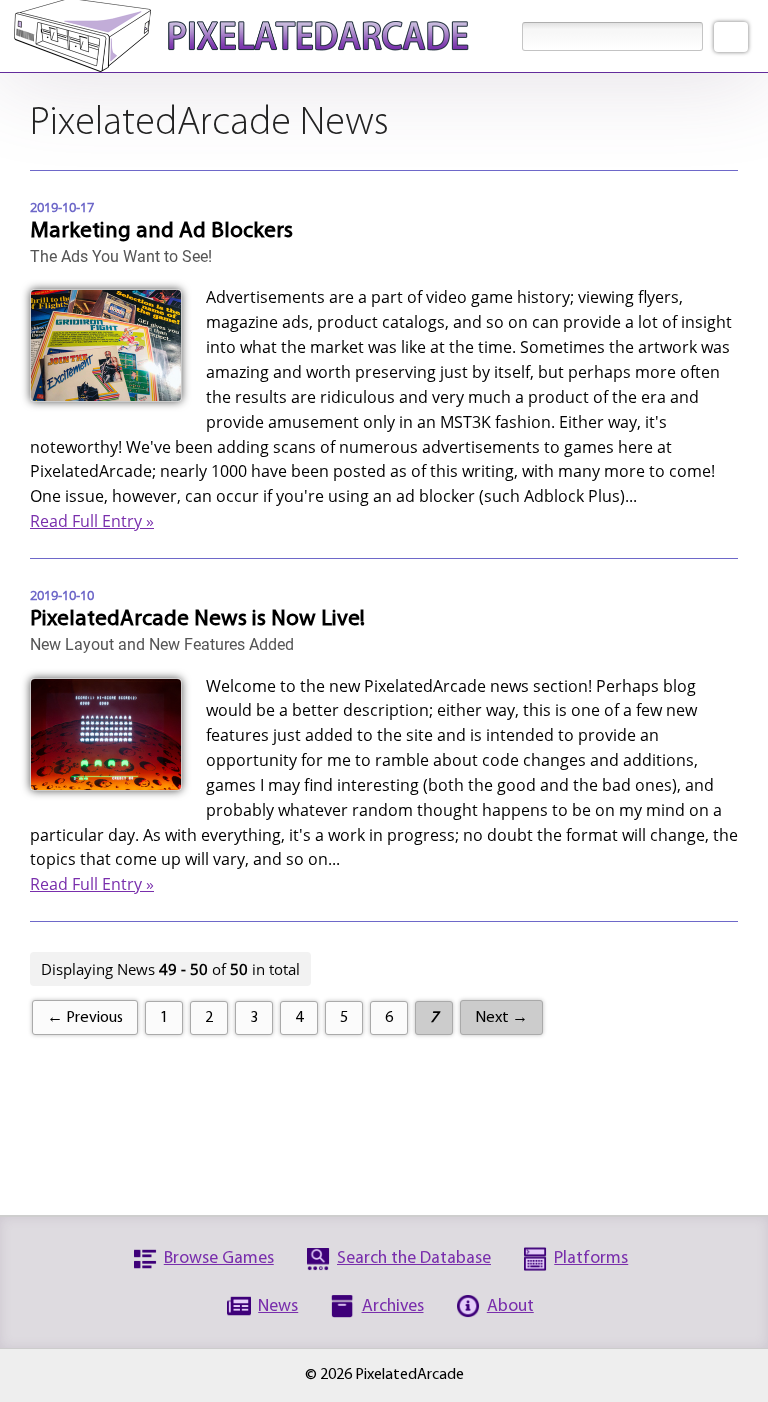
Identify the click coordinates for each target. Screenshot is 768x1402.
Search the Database (414, 1258)
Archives (393, 1306)
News (278, 1306)
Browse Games (219, 1258)
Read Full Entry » (92, 521)
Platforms (591, 1258)
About (510, 1306)
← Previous (85, 1018)
